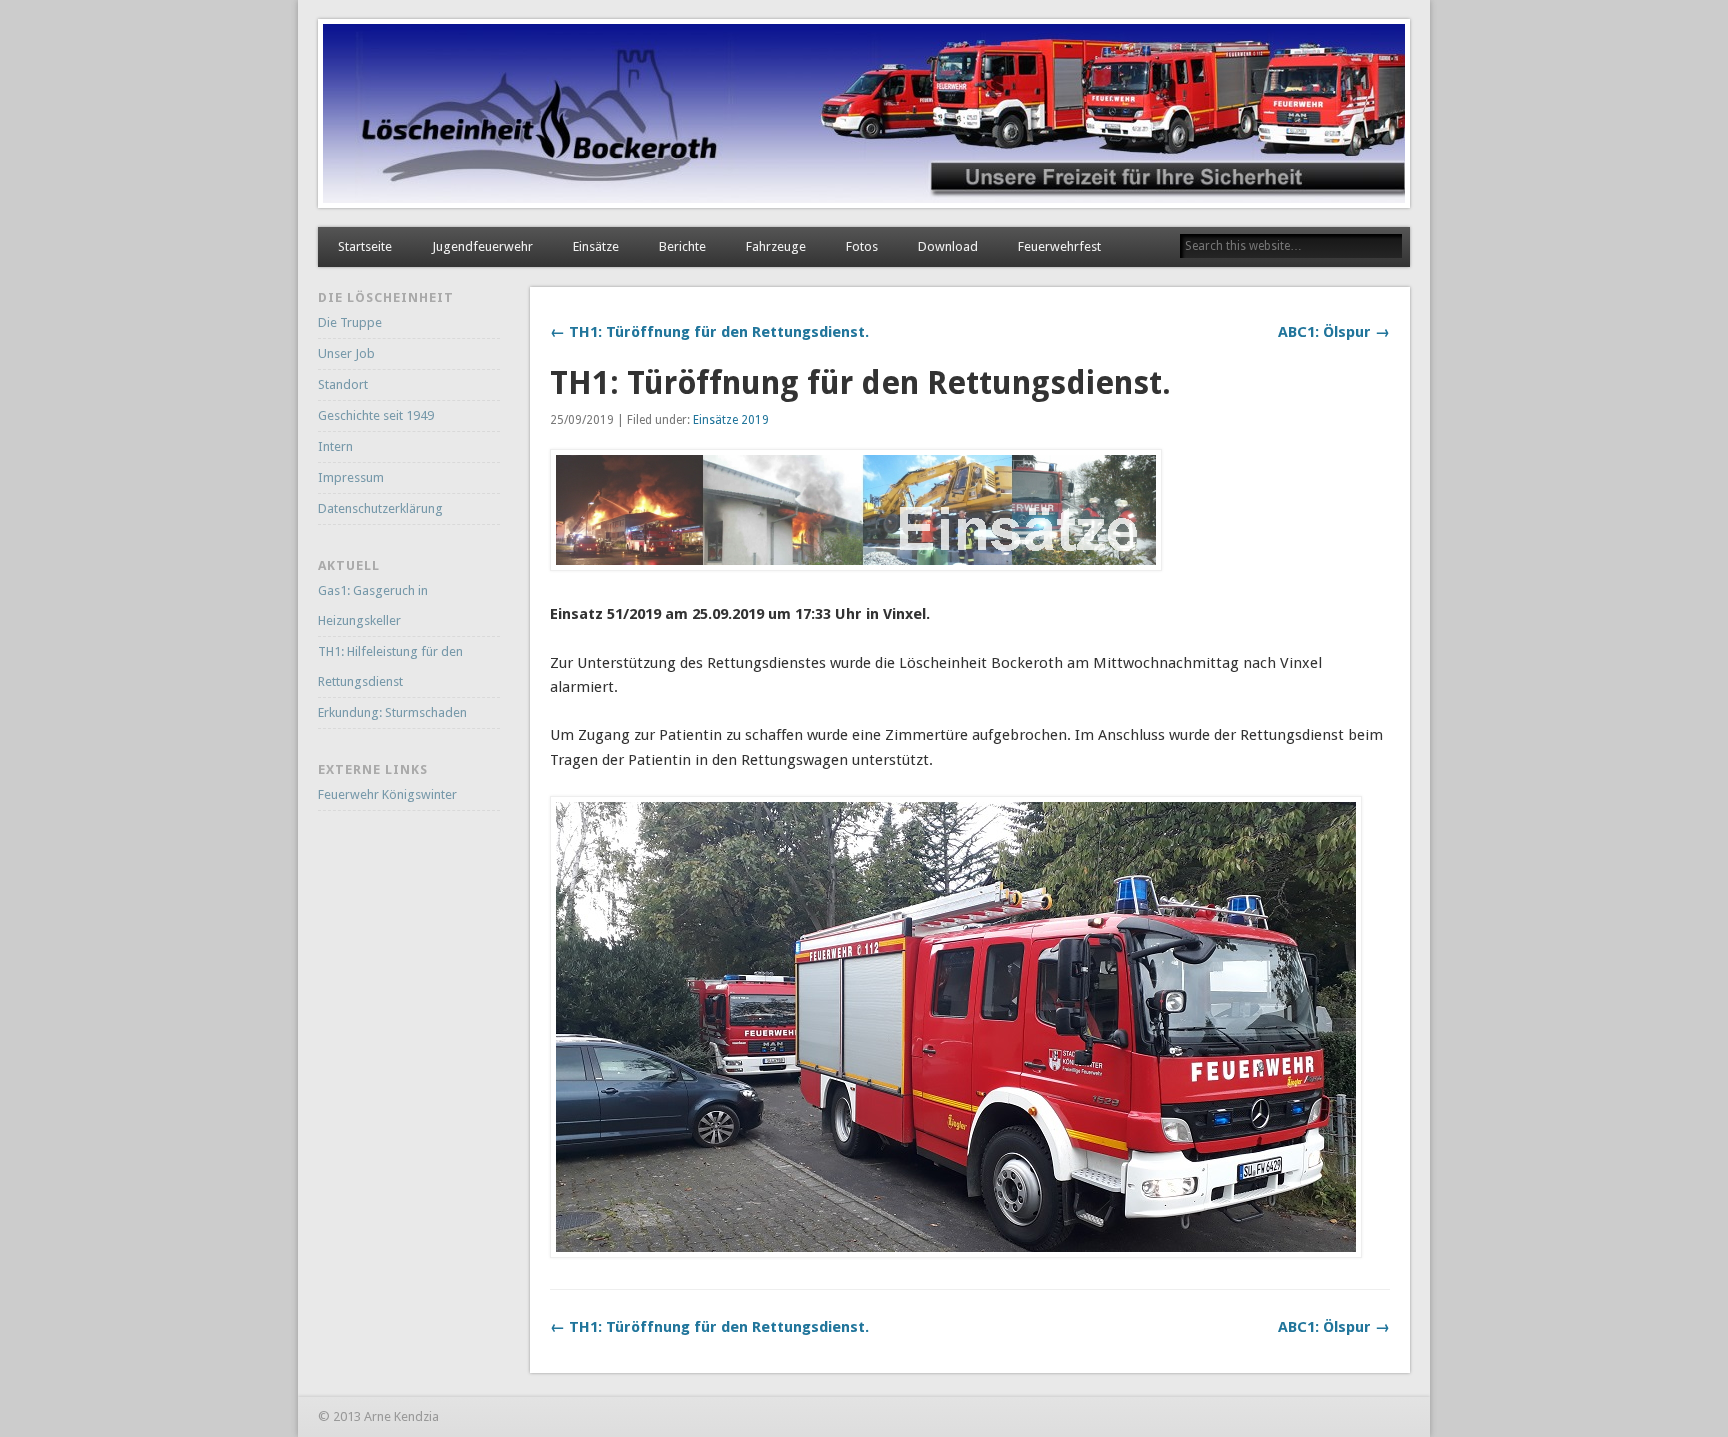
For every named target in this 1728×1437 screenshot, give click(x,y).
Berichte (682, 246)
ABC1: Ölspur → (1334, 332)
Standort (343, 384)
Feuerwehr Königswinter (387, 794)
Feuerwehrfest (1059, 246)
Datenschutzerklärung (380, 508)
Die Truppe (350, 322)
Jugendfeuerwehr (482, 246)
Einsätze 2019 (731, 420)
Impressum (351, 477)
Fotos (862, 246)
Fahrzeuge (776, 246)
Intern (335, 446)
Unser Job (346, 353)
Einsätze (596, 246)
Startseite (365, 246)
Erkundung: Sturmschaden (392, 712)
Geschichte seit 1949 (376, 415)
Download (948, 246)
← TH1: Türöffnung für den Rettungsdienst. (709, 332)
